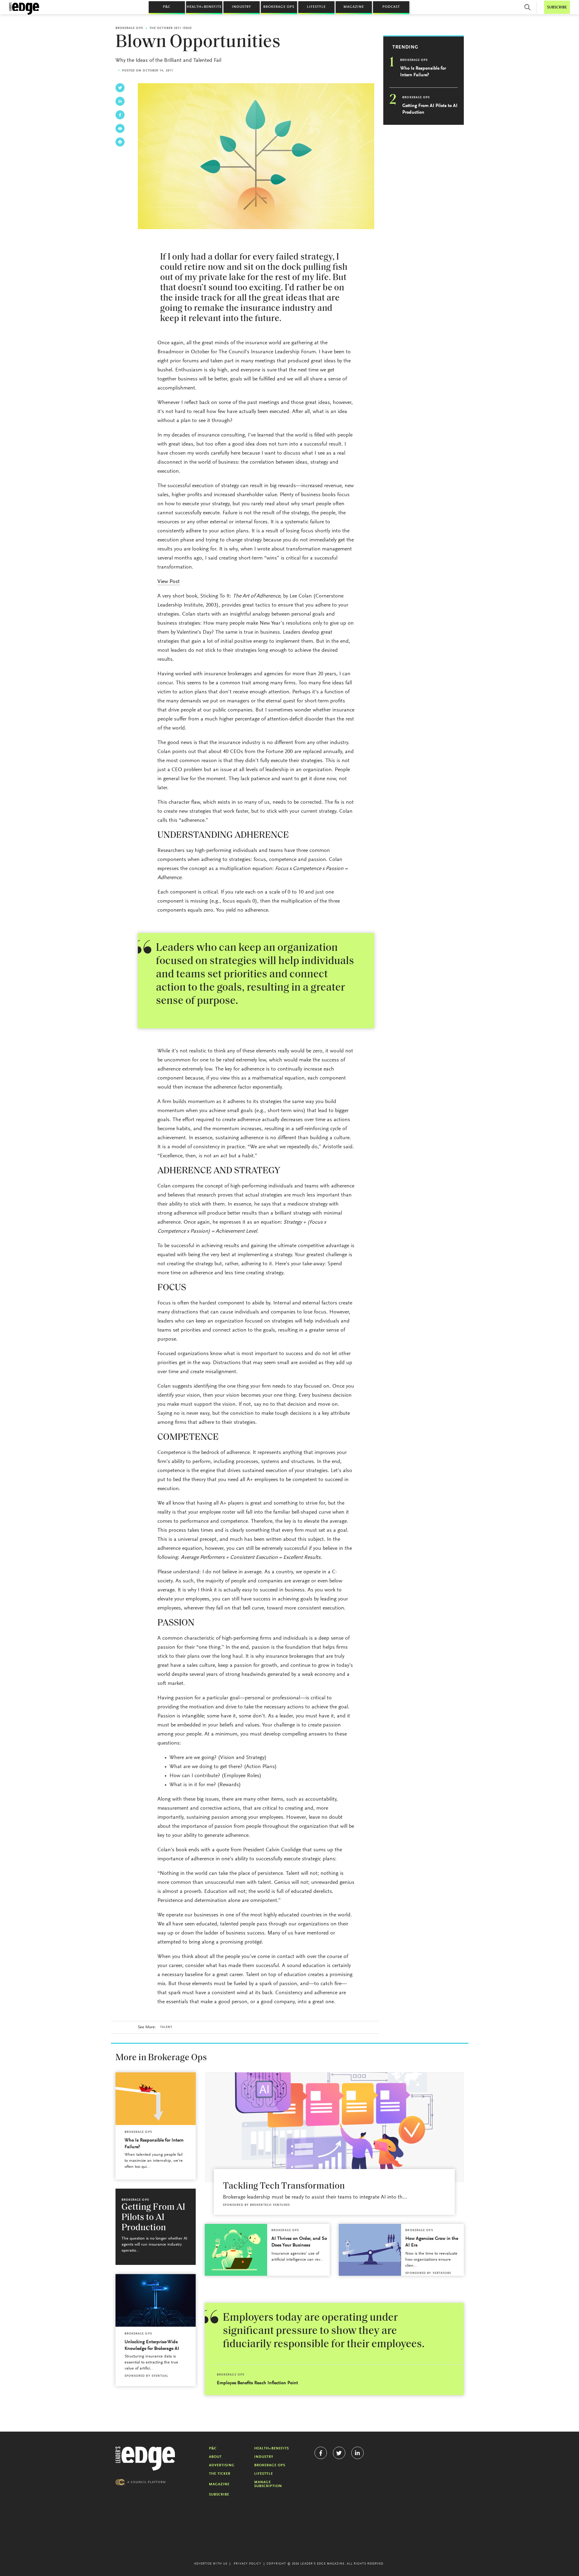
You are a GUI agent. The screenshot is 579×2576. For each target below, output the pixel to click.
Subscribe (219, 2495)
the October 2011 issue (171, 28)
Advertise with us (211, 2564)
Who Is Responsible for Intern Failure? (423, 72)
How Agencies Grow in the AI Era (432, 2242)
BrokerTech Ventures (270, 2205)
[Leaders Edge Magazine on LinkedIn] (358, 2453)
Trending (405, 47)
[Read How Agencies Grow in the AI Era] (370, 2250)
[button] (527, 7)
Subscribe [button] (557, 7)
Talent (166, 2027)
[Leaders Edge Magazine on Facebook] (321, 2453)
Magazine (354, 7)
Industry (242, 7)
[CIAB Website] (141, 2482)
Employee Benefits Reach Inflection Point (257, 2383)
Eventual (160, 2376)
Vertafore (442, 2273)
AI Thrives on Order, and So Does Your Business (299, 2242)
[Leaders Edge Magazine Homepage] (24, 9)
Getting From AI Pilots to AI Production (430, 109)
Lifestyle (316, 7)
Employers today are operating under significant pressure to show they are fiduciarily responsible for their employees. (324, 2331)
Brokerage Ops (279, 7)
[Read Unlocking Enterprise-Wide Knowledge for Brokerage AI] (156, 2300)
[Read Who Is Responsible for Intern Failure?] (156, 2099)
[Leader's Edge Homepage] (145, 2459)
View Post (169, 582)
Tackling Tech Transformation (284, 2186)
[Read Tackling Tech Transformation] (334, 2127)
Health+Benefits (204, 7)
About (215, 2457)
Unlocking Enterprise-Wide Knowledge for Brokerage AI (152, 2345)
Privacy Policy (247, 2564)
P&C (167, 7)
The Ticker (220, 2474)
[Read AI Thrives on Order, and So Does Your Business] (236, 2250)
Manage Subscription (268, 2484)
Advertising (222, 2465)
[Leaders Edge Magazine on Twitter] (339, 2453)
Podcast (391, 7)
